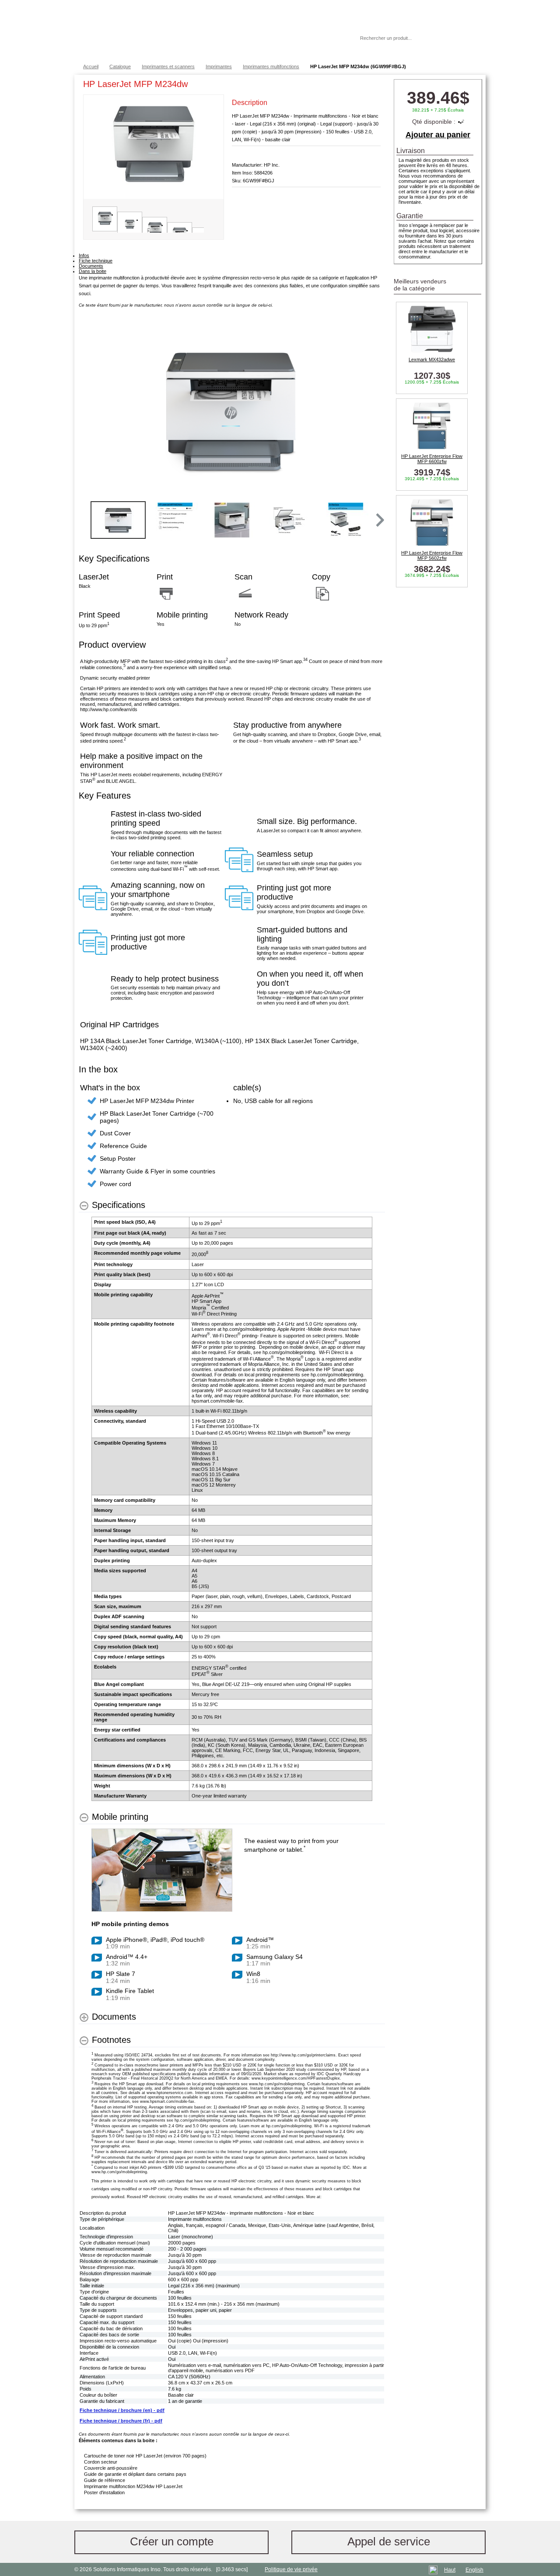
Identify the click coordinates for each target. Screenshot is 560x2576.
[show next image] (376, 411)
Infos (84, 255)
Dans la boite (93, 271)
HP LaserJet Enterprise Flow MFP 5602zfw (432, 555)
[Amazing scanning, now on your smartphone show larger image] (93, 898)
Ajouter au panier (438, 135)
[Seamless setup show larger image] (239, 860)
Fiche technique (96, 261)
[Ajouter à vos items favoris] (374, 86)
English (474, 2570)
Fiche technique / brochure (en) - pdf (122, 2410)
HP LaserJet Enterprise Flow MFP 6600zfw (432, 459)
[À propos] (328, 38)
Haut (450, 2570)
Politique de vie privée (291, 2569)
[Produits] (280, 31)
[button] (379, 520)
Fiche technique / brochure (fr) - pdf (121, 2421)
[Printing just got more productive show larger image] (239, 898)
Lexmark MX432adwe (432, 360)
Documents (91, 266)
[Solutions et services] (203, 31)
